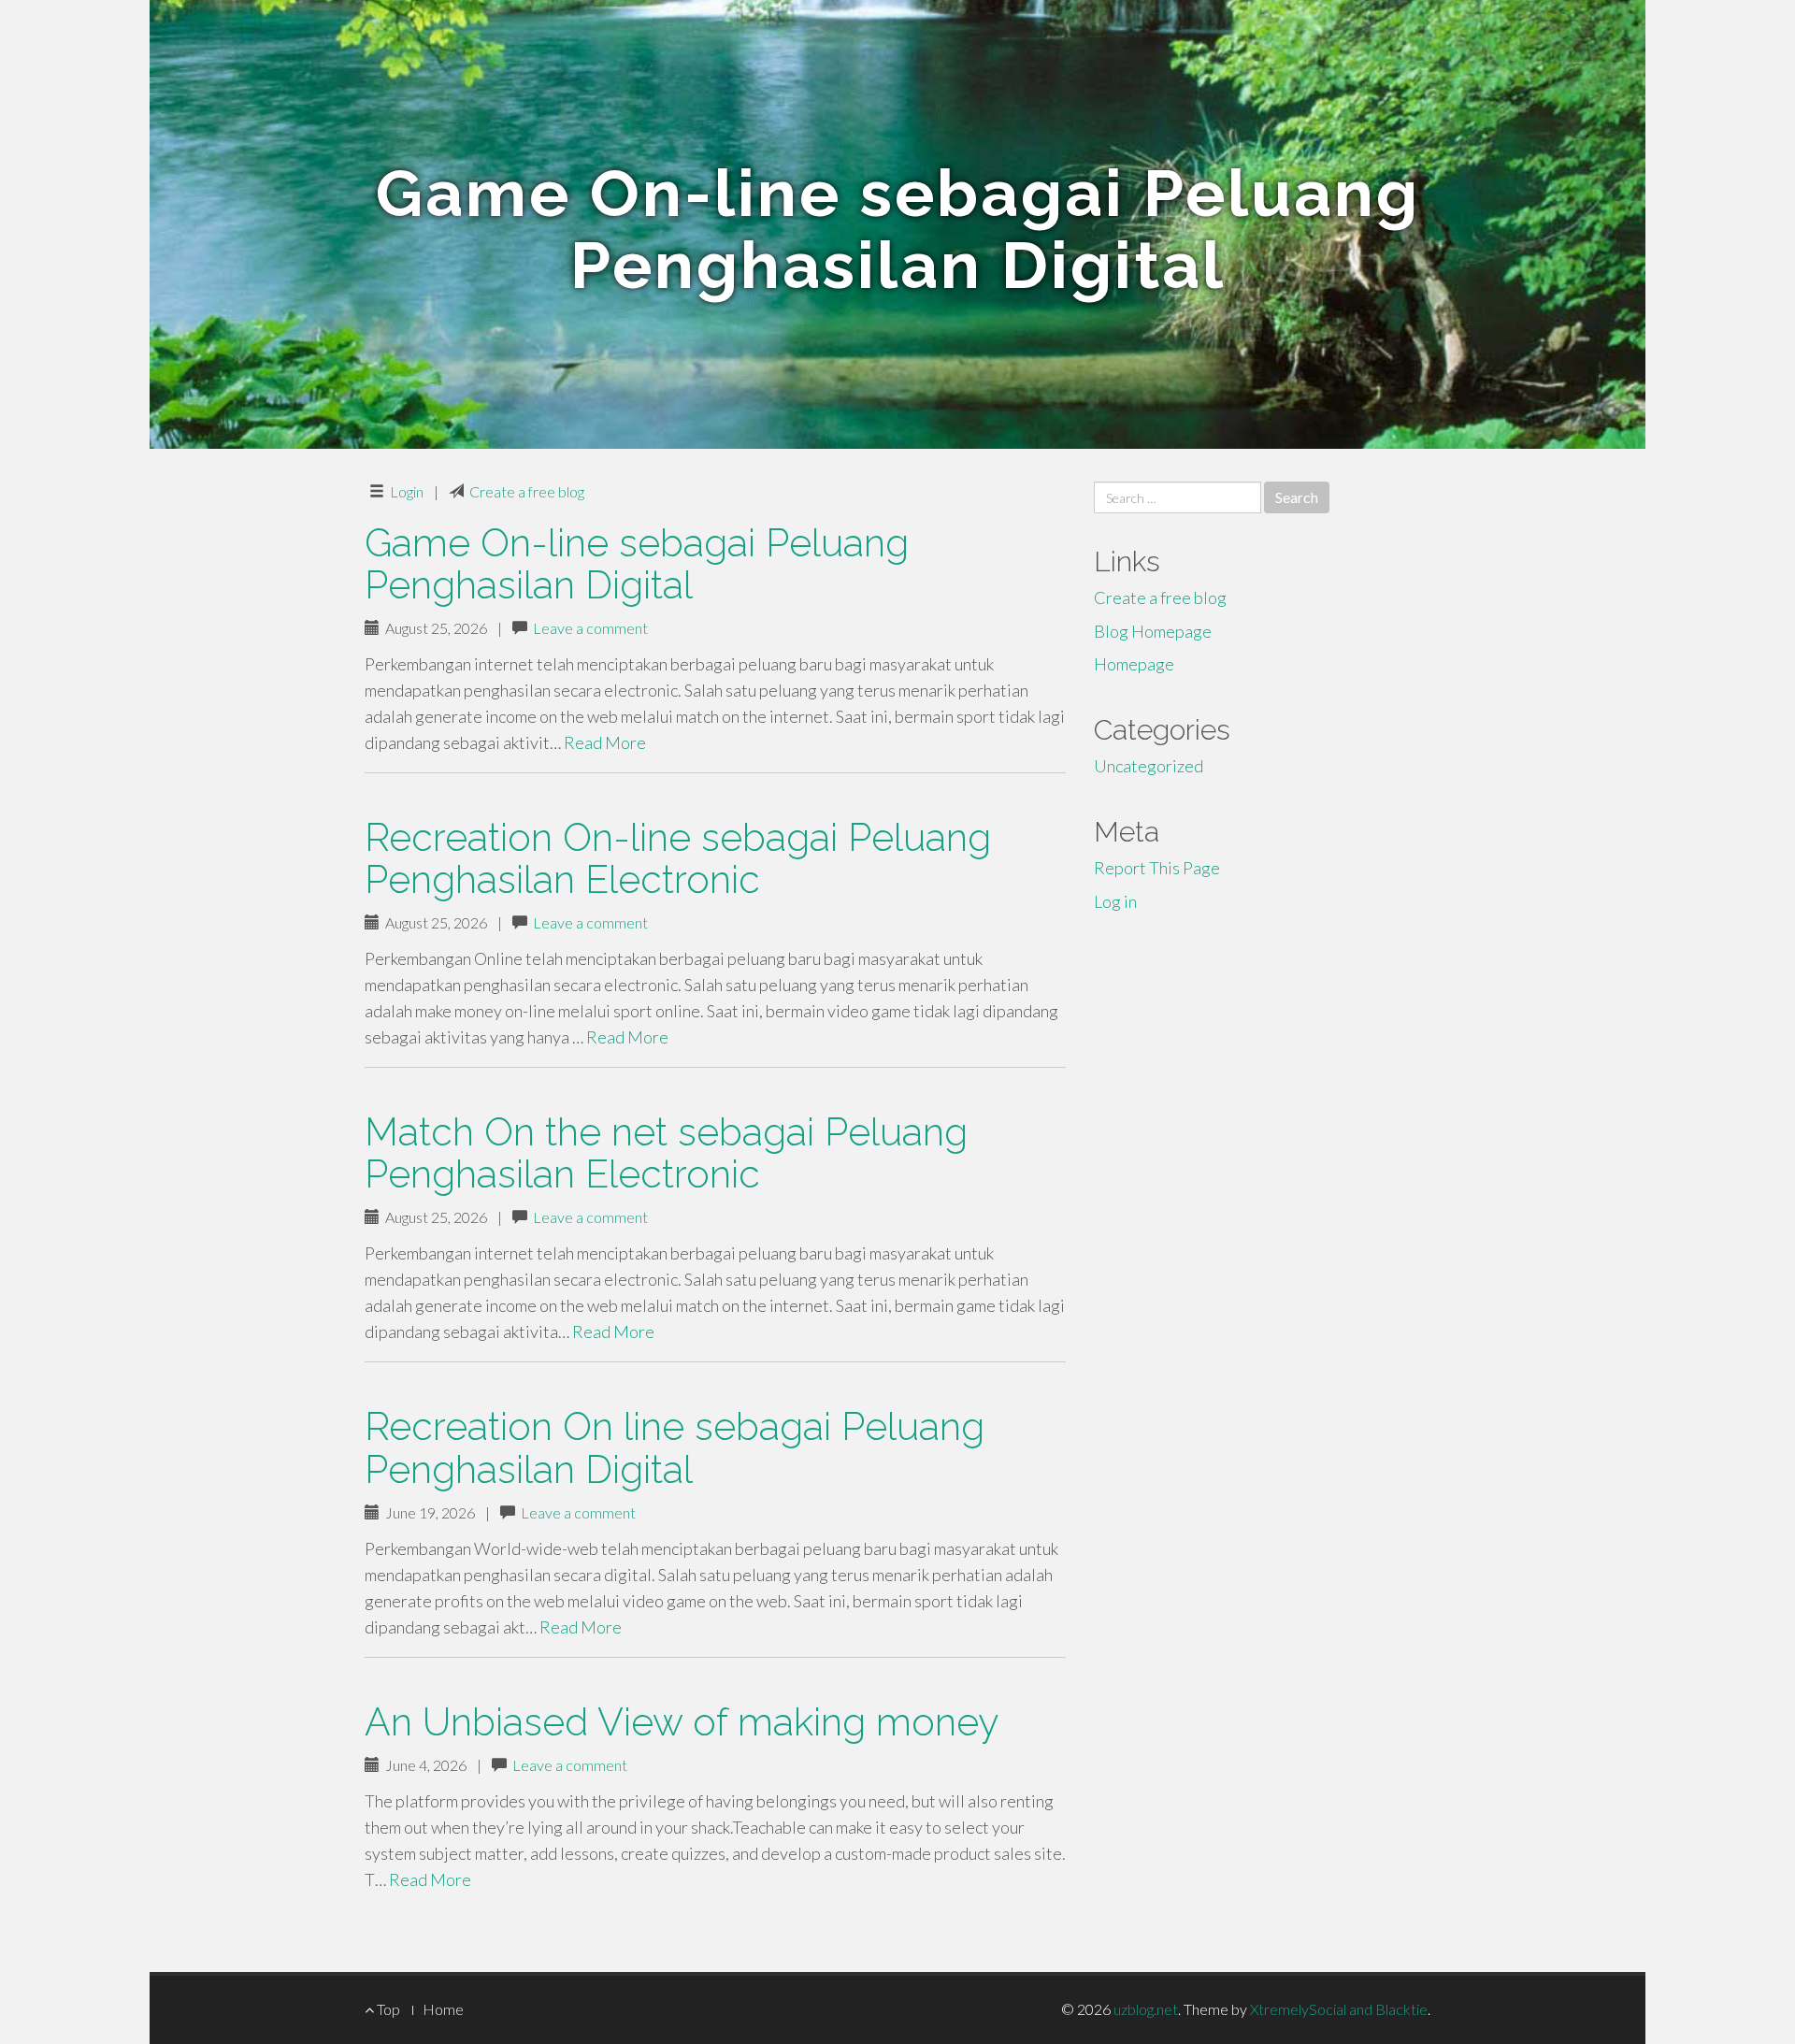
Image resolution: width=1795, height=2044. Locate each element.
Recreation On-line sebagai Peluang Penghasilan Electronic (678, 858)
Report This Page (1157, 868)
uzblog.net (1146, 2009)
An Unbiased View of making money (682, 1722)
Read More (605, 742)
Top (387, 2009)
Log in (1115, 901)
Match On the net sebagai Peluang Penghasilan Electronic (666, 1153)
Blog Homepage (1153, 631)
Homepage (1134, 664)
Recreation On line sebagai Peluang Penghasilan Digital (675, 1447)
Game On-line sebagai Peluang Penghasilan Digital (637, 564)
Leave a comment (590, 628)
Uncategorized (1149, 766)
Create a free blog (527, 491)
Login (407, 491)
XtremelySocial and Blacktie (1339, 2009)
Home (443, 2009)
